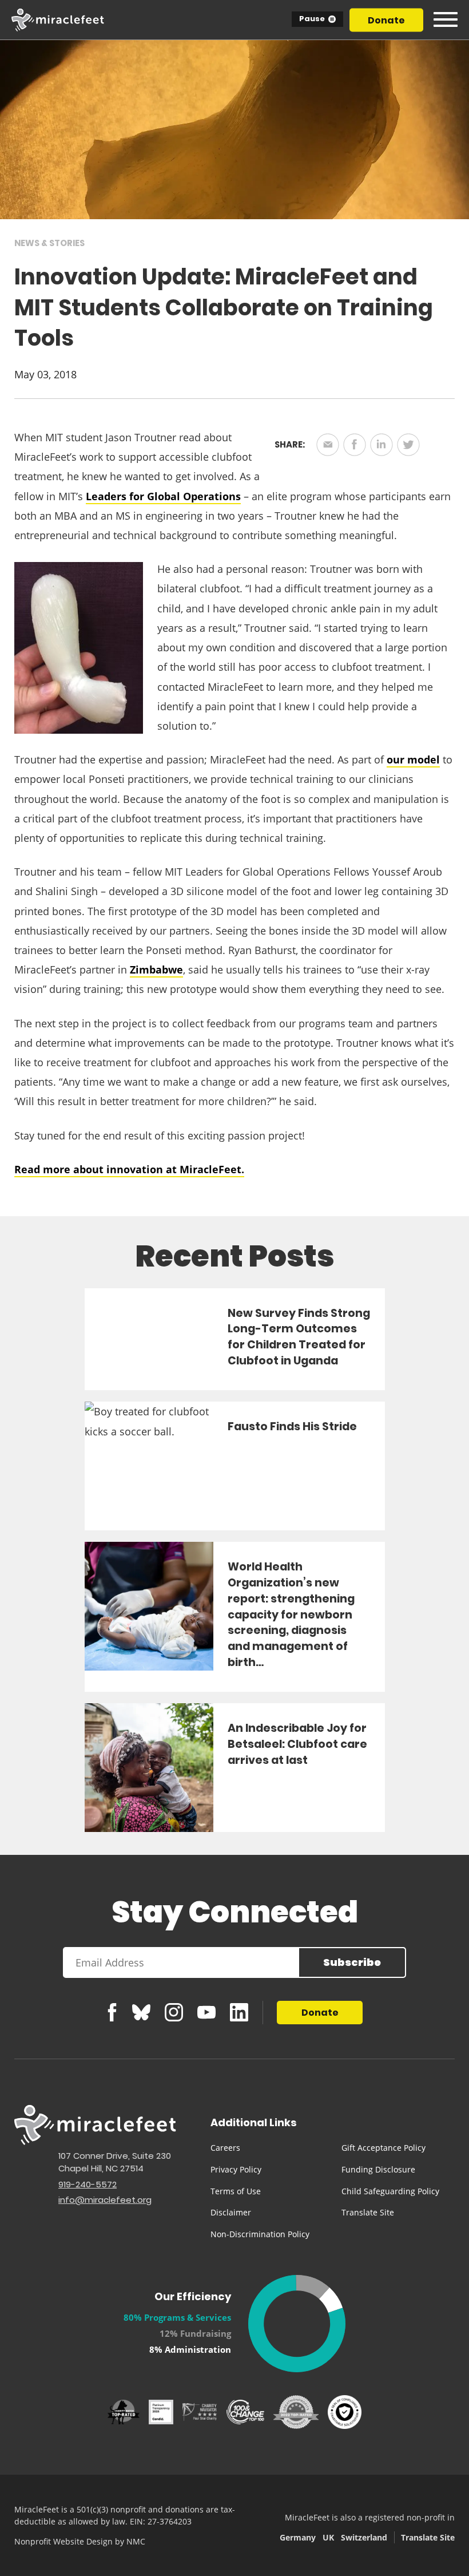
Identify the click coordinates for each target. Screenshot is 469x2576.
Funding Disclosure (378, 2169)
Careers (225, 2148)
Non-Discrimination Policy (260, 2234)
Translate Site (368, 2212)
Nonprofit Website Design (63, 2541)
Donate (386, 20)
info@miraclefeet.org (105, 2200)
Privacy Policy (236, 2169)
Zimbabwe (156, 970)
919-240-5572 (88, 2184)
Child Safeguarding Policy (390, 2191)
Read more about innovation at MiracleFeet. (129, 1169)
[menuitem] (267, 2148)
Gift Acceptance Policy (383, 2148)
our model (413, 759)
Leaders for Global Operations (163, 496)
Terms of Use (236, 2191)
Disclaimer (231, 2212)
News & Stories (49, 243)
